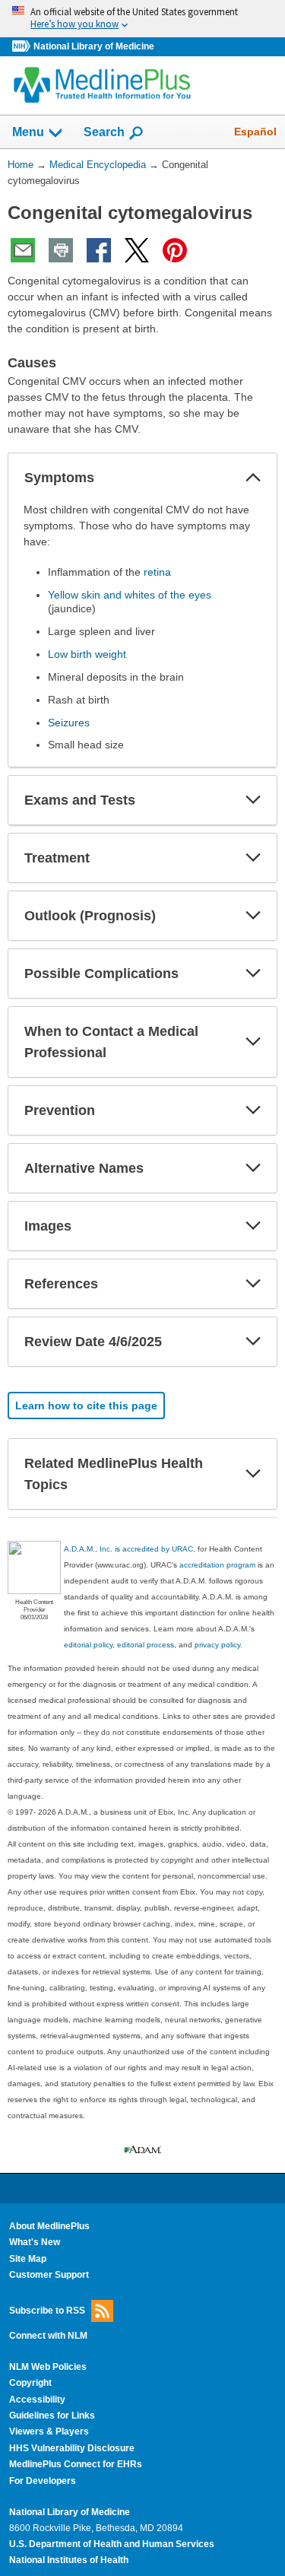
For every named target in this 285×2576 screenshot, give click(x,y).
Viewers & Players (49, 2431)
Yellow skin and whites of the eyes (130, 595)
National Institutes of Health (69, 2560)
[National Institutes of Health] (23, 47)
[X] (137, 250)
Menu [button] (28, 132)
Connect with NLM (48, 2336)
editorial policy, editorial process (119, 1645)
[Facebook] (99, 250)
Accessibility (37, 2400)
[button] (253, 478)
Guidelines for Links (52, 2416)
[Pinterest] (175, 250)
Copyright (30, 2383)
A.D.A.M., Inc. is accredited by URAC (128, 1549)
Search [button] (104, 132)
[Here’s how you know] (142, 19)
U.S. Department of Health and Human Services (112, 2544)
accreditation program (217, 1565)
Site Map (28, 2259)
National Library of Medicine (94, 46)
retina (157, 572)
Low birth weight (87, 654)
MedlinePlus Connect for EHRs (76, 2464)
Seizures (69, 723)
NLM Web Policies (48, 2367)
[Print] (61, 250)
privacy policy (217, 1645)
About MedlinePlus (49, 2226)
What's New (35, 2242)
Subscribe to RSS (47, 2310)
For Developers (43, 2481)
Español (255, 132)
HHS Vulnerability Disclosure (72, 2448)
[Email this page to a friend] (23, 250)
